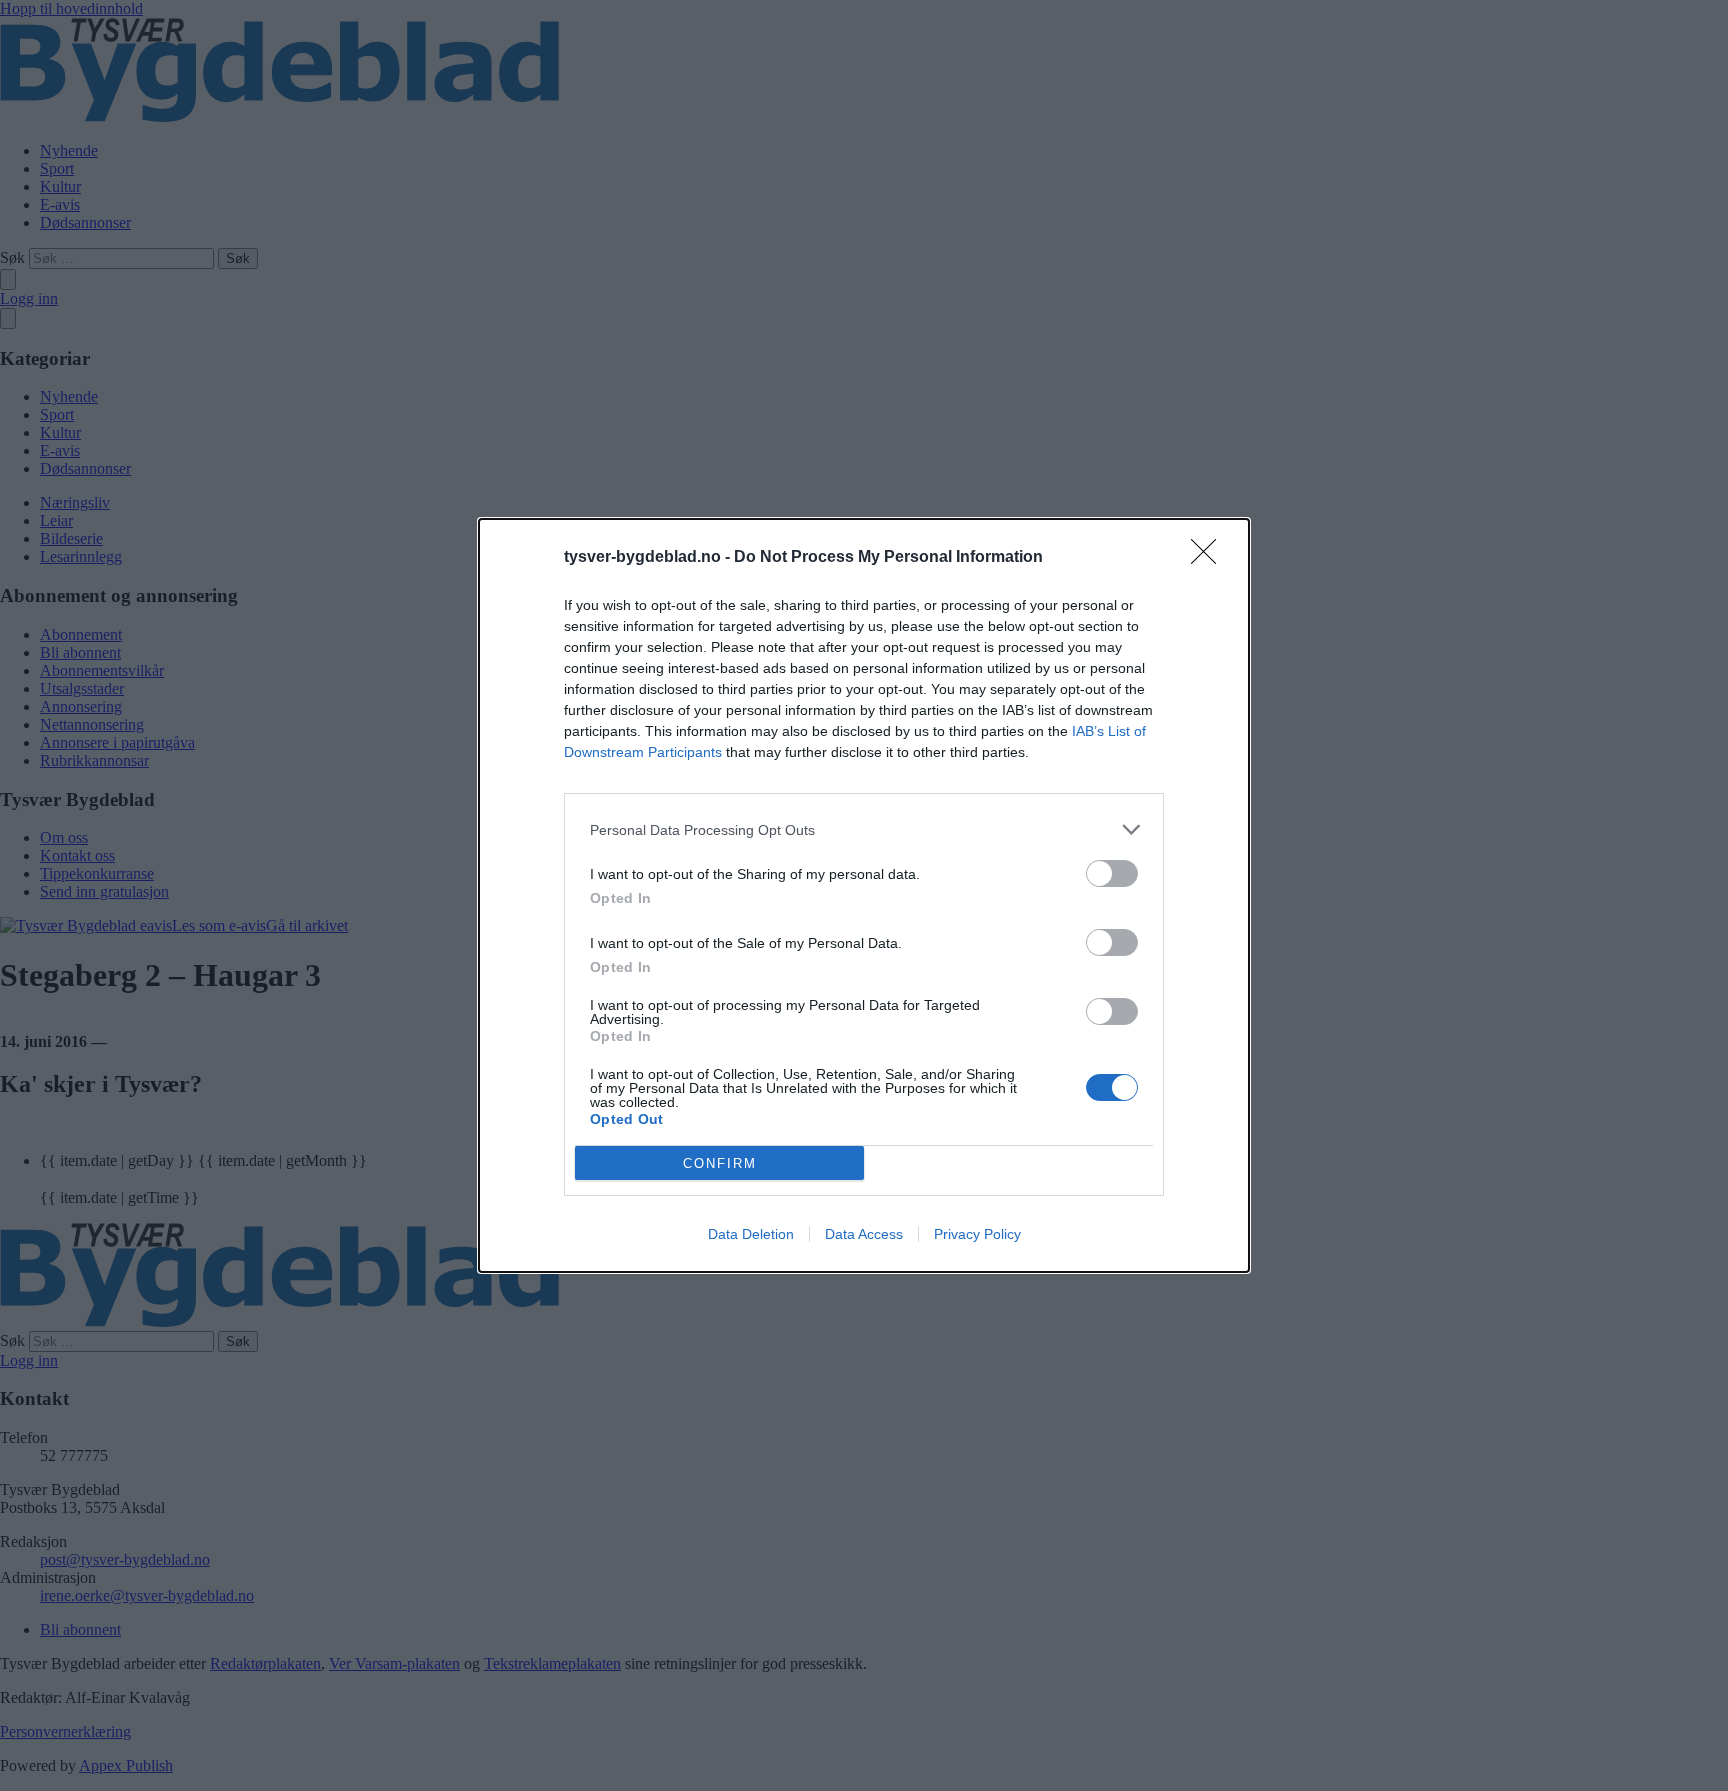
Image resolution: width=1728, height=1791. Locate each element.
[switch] (1112, 873)
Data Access (864, 1234)
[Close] (1210, 558)
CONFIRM (720, 1163)
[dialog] (864, 895)
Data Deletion (751, 1234)
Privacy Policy (977, 1234)
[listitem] (864, 829)
